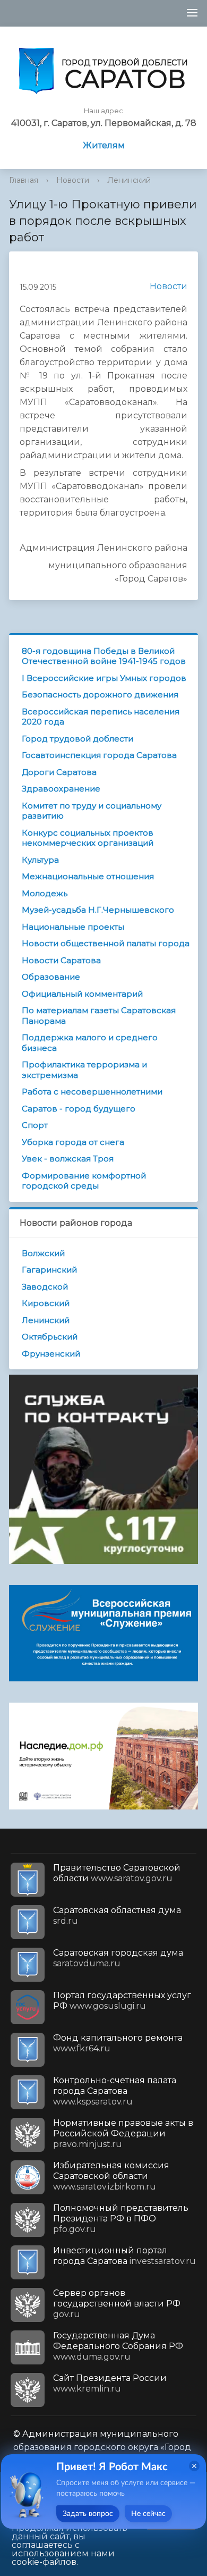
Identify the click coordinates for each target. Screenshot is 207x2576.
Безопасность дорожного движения (100, 694)
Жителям (104, 145)
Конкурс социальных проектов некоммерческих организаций (88, 838)
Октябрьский (50, 1337)
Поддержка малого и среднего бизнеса (90, 1043)
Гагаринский (49, 1270)
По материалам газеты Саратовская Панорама (99, 1016)
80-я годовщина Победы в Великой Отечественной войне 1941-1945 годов (104, 656)
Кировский (46, 1303)
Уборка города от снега (73, 1142)
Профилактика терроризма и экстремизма (84, 1070)
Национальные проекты (73, 927)
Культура (40, 860)
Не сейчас (148, 2514)
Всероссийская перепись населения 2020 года (101, 717)
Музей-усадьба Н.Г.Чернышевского (98, 910)
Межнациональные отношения (88, 876)
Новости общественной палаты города (106, 943)
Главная (24, 180)
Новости (73, 180)
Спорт (35, 1125)
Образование (51, 977)
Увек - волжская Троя (68, 1159)
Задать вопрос (88, 2514)
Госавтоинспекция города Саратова (99, 755)
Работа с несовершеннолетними (92, 1092)
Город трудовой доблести (77, 739)
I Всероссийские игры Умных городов (104, 678)
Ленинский (129, 180)
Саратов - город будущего (79, 1109)
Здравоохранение (61, 789)
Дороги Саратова (59, 772)
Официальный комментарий (82, 994)
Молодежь (45, 893)
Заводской (45, 1287)
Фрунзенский (51, 1354)
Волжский (43, 1253)
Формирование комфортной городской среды (84, 1181)
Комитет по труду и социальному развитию (92, 811)
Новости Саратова (61, 960)
